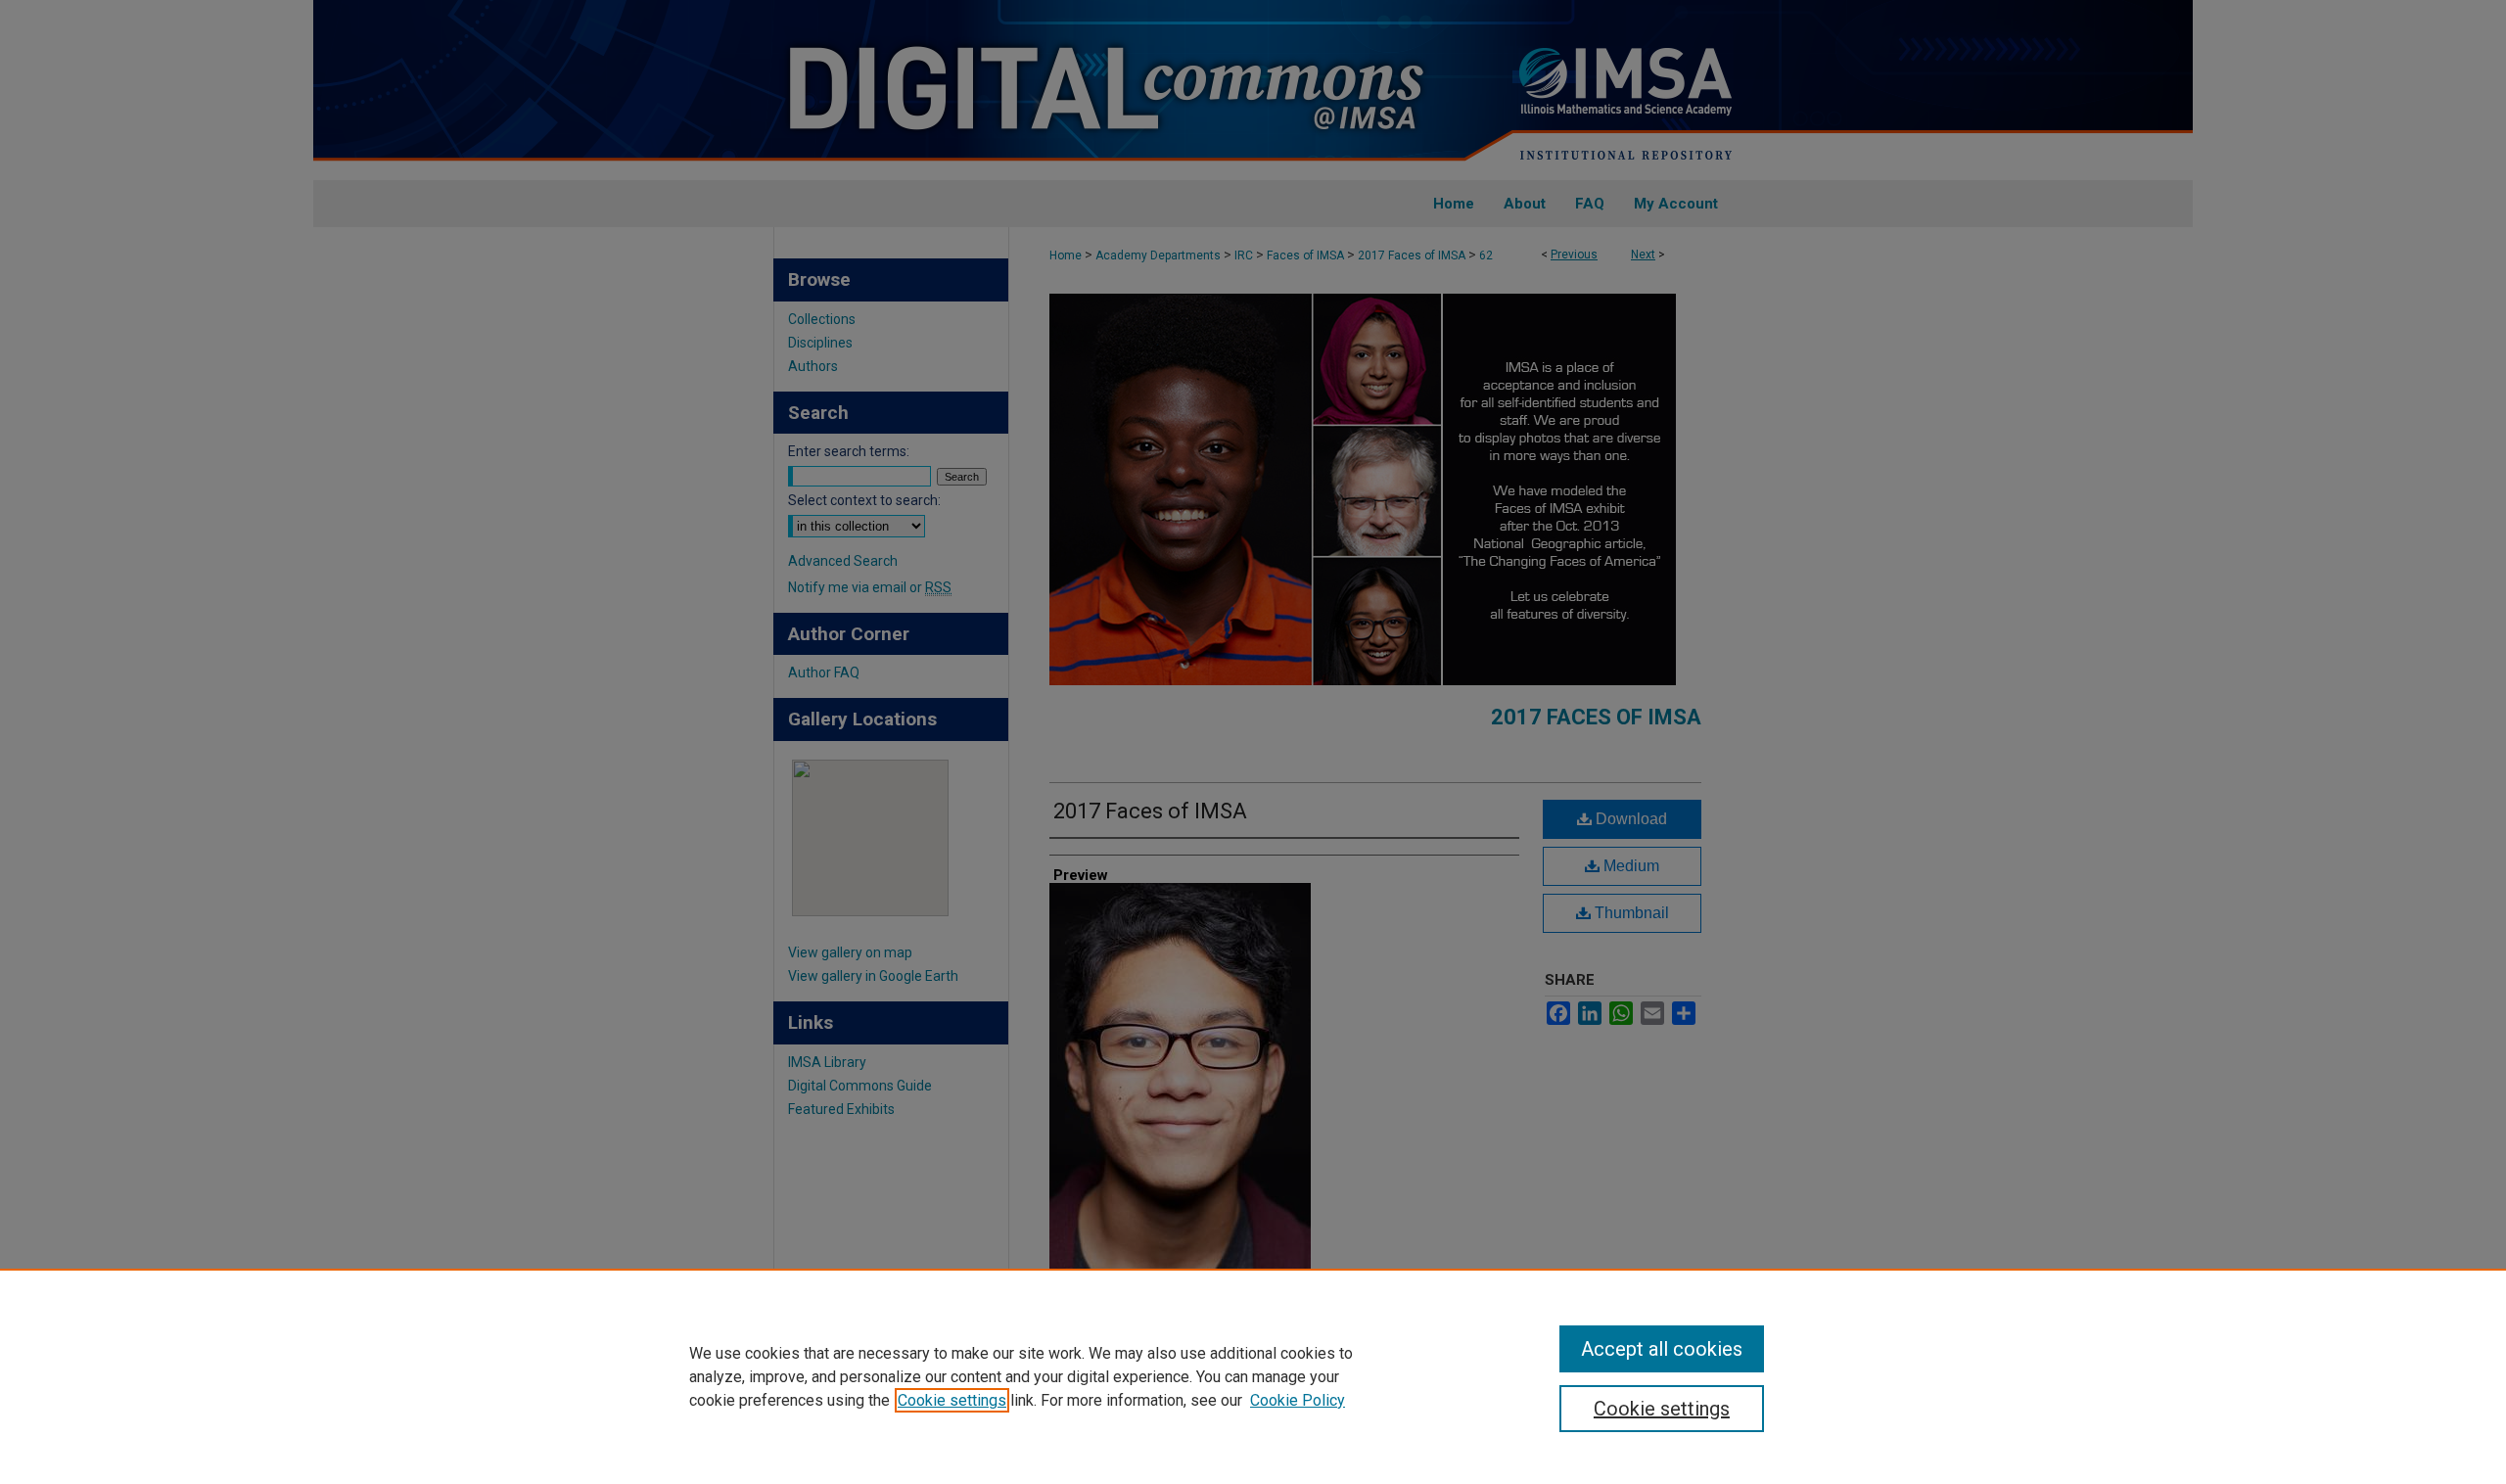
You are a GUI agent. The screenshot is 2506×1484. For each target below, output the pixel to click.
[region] (1253, 1376)
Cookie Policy (1298, 1400)
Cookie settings (952, 1400)
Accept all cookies (1662, 1349)
